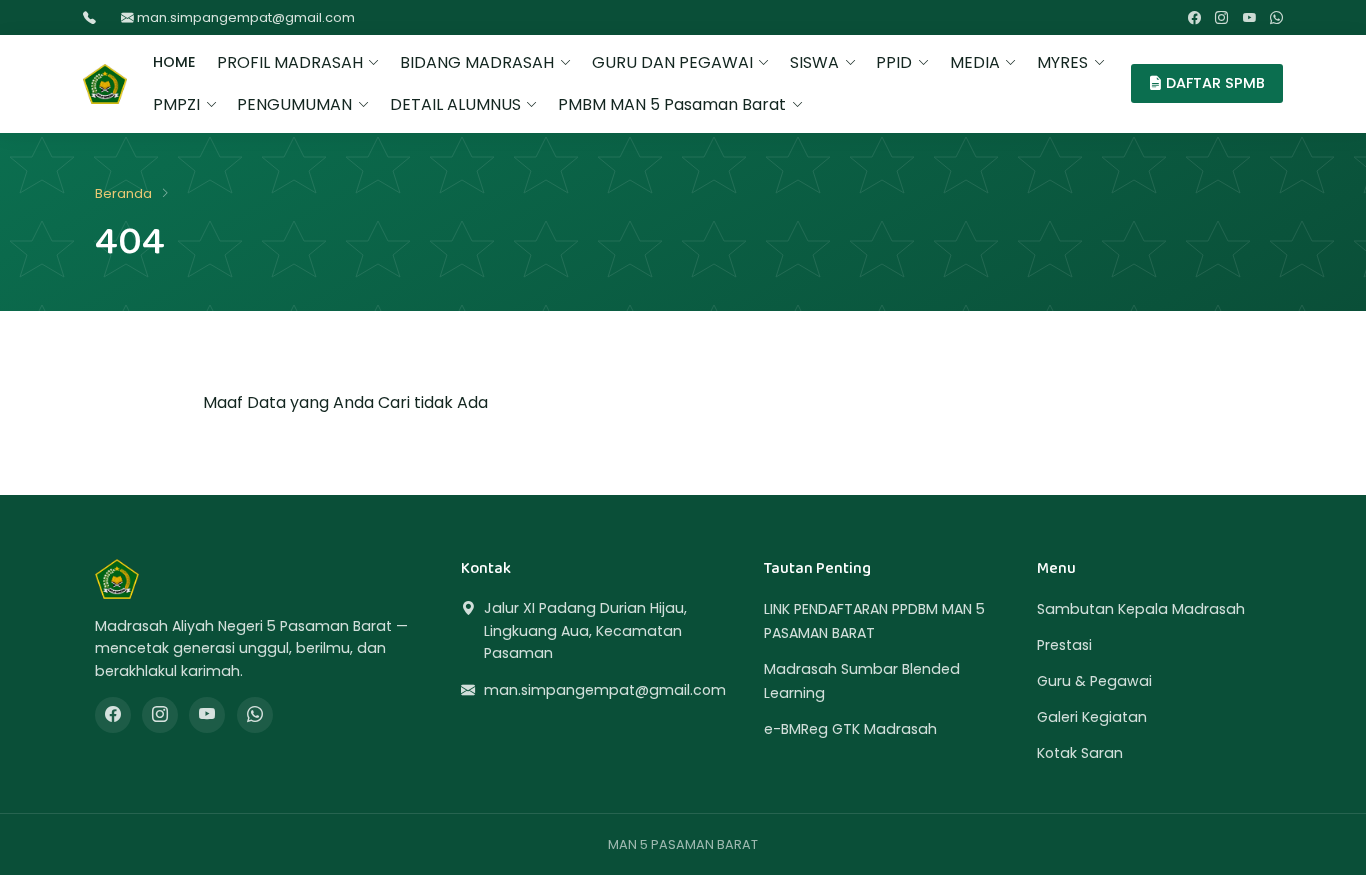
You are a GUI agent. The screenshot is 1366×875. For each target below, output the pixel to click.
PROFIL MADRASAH (290, 62)
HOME (174, 62)
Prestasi (1064, 645)
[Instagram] (1221, 17)
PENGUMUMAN (294, 104)
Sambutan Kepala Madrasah (1141, 609)
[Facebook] (1194, 17)
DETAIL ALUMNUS (455, 104)
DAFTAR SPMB (1213, 83)
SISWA (814, 62)
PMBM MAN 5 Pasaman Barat (672, 104)
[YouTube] (1249, 17)
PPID (894, 62)
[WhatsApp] (1276, 17)
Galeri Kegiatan (1092, 717)
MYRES (1062, 62)
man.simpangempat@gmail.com (244, 17)
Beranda (123, 193)
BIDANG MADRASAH (477, 62)
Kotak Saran (1080, 753)
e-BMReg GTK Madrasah (850, 729)
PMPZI (176, 104)
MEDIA (975, 62)
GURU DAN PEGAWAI (672, 62)
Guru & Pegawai (1094, 681)
